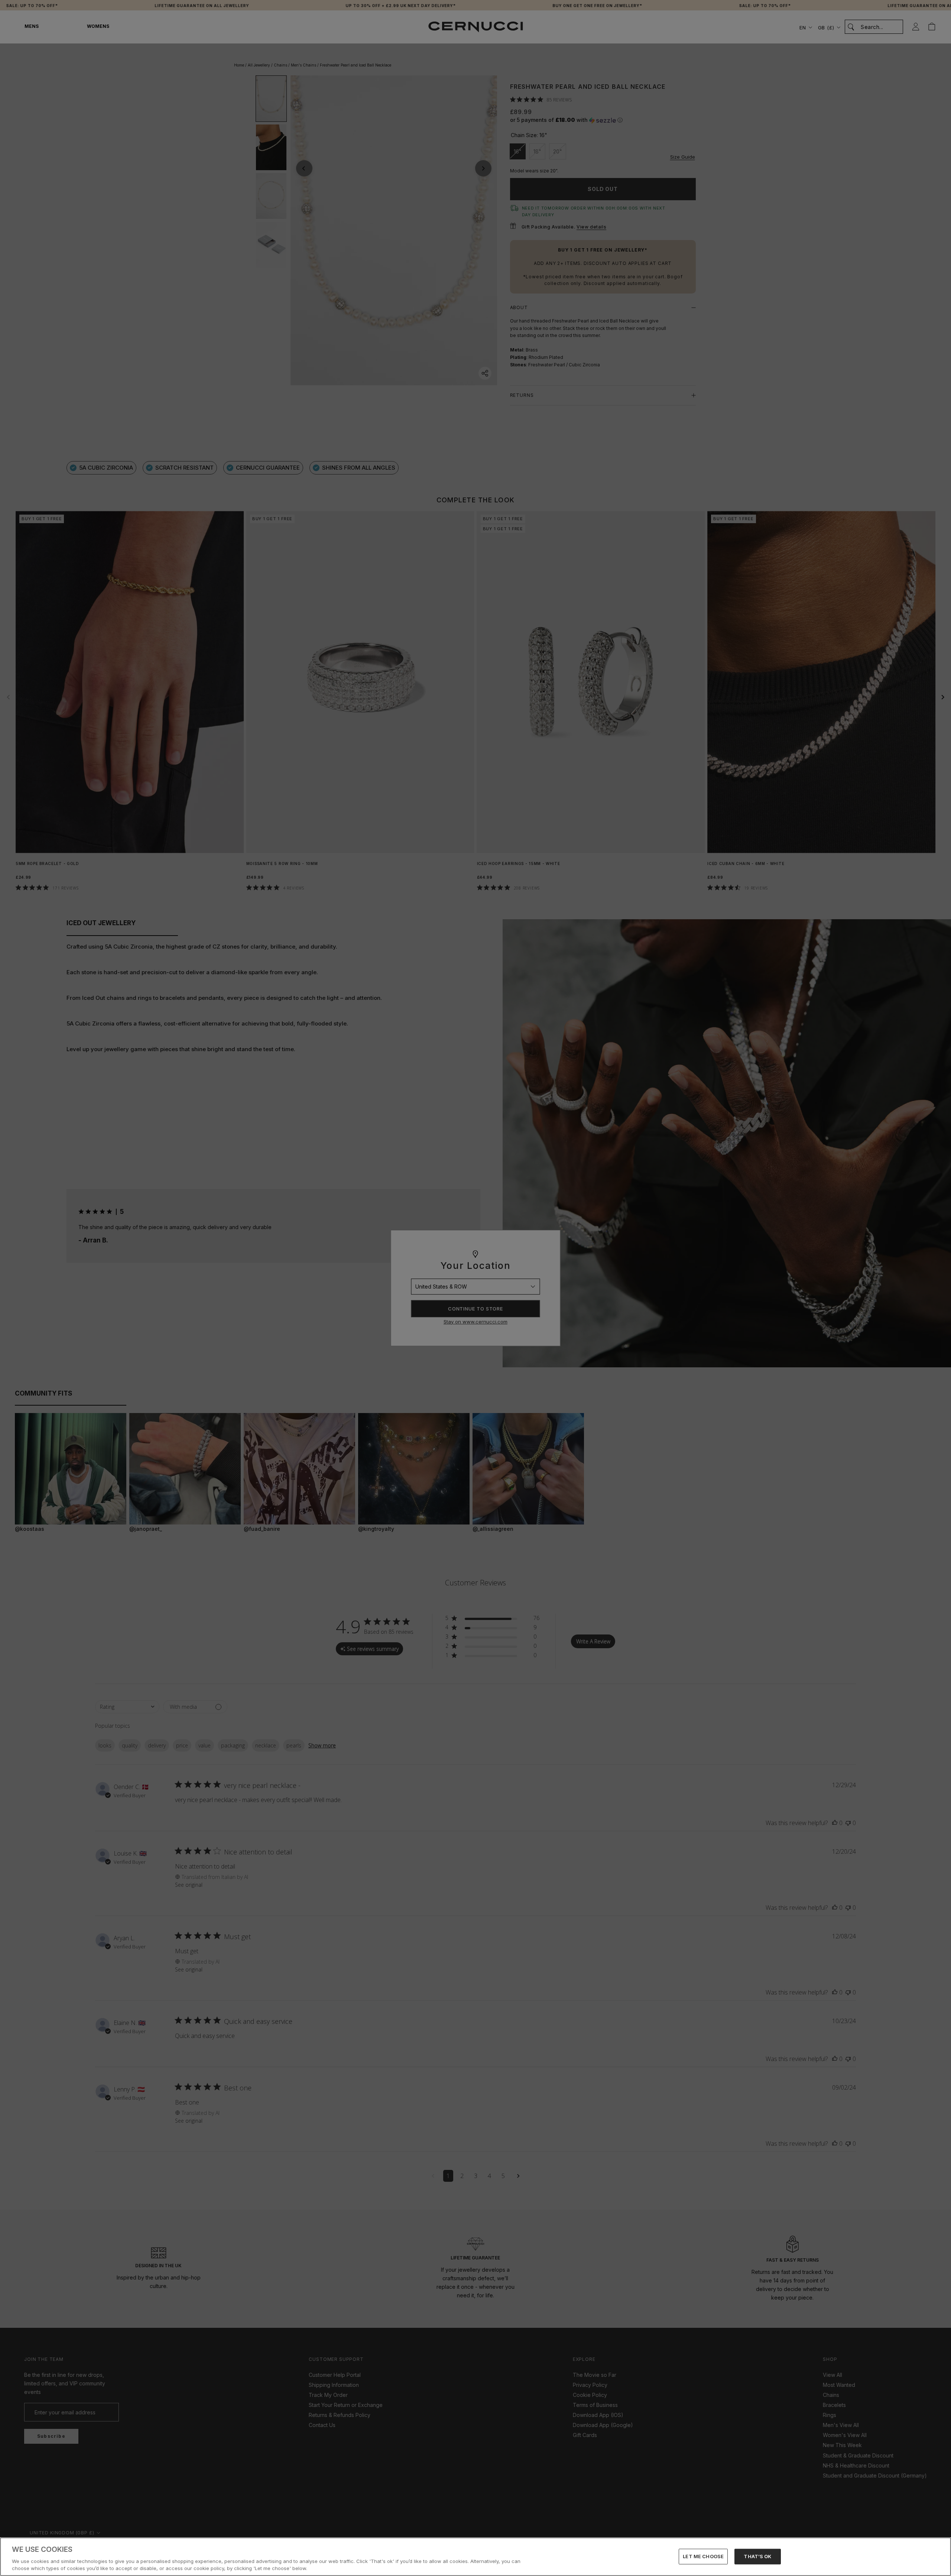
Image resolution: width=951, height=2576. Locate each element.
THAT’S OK (757, 2556)
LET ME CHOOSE (703, 2556)
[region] (475, 2557)
